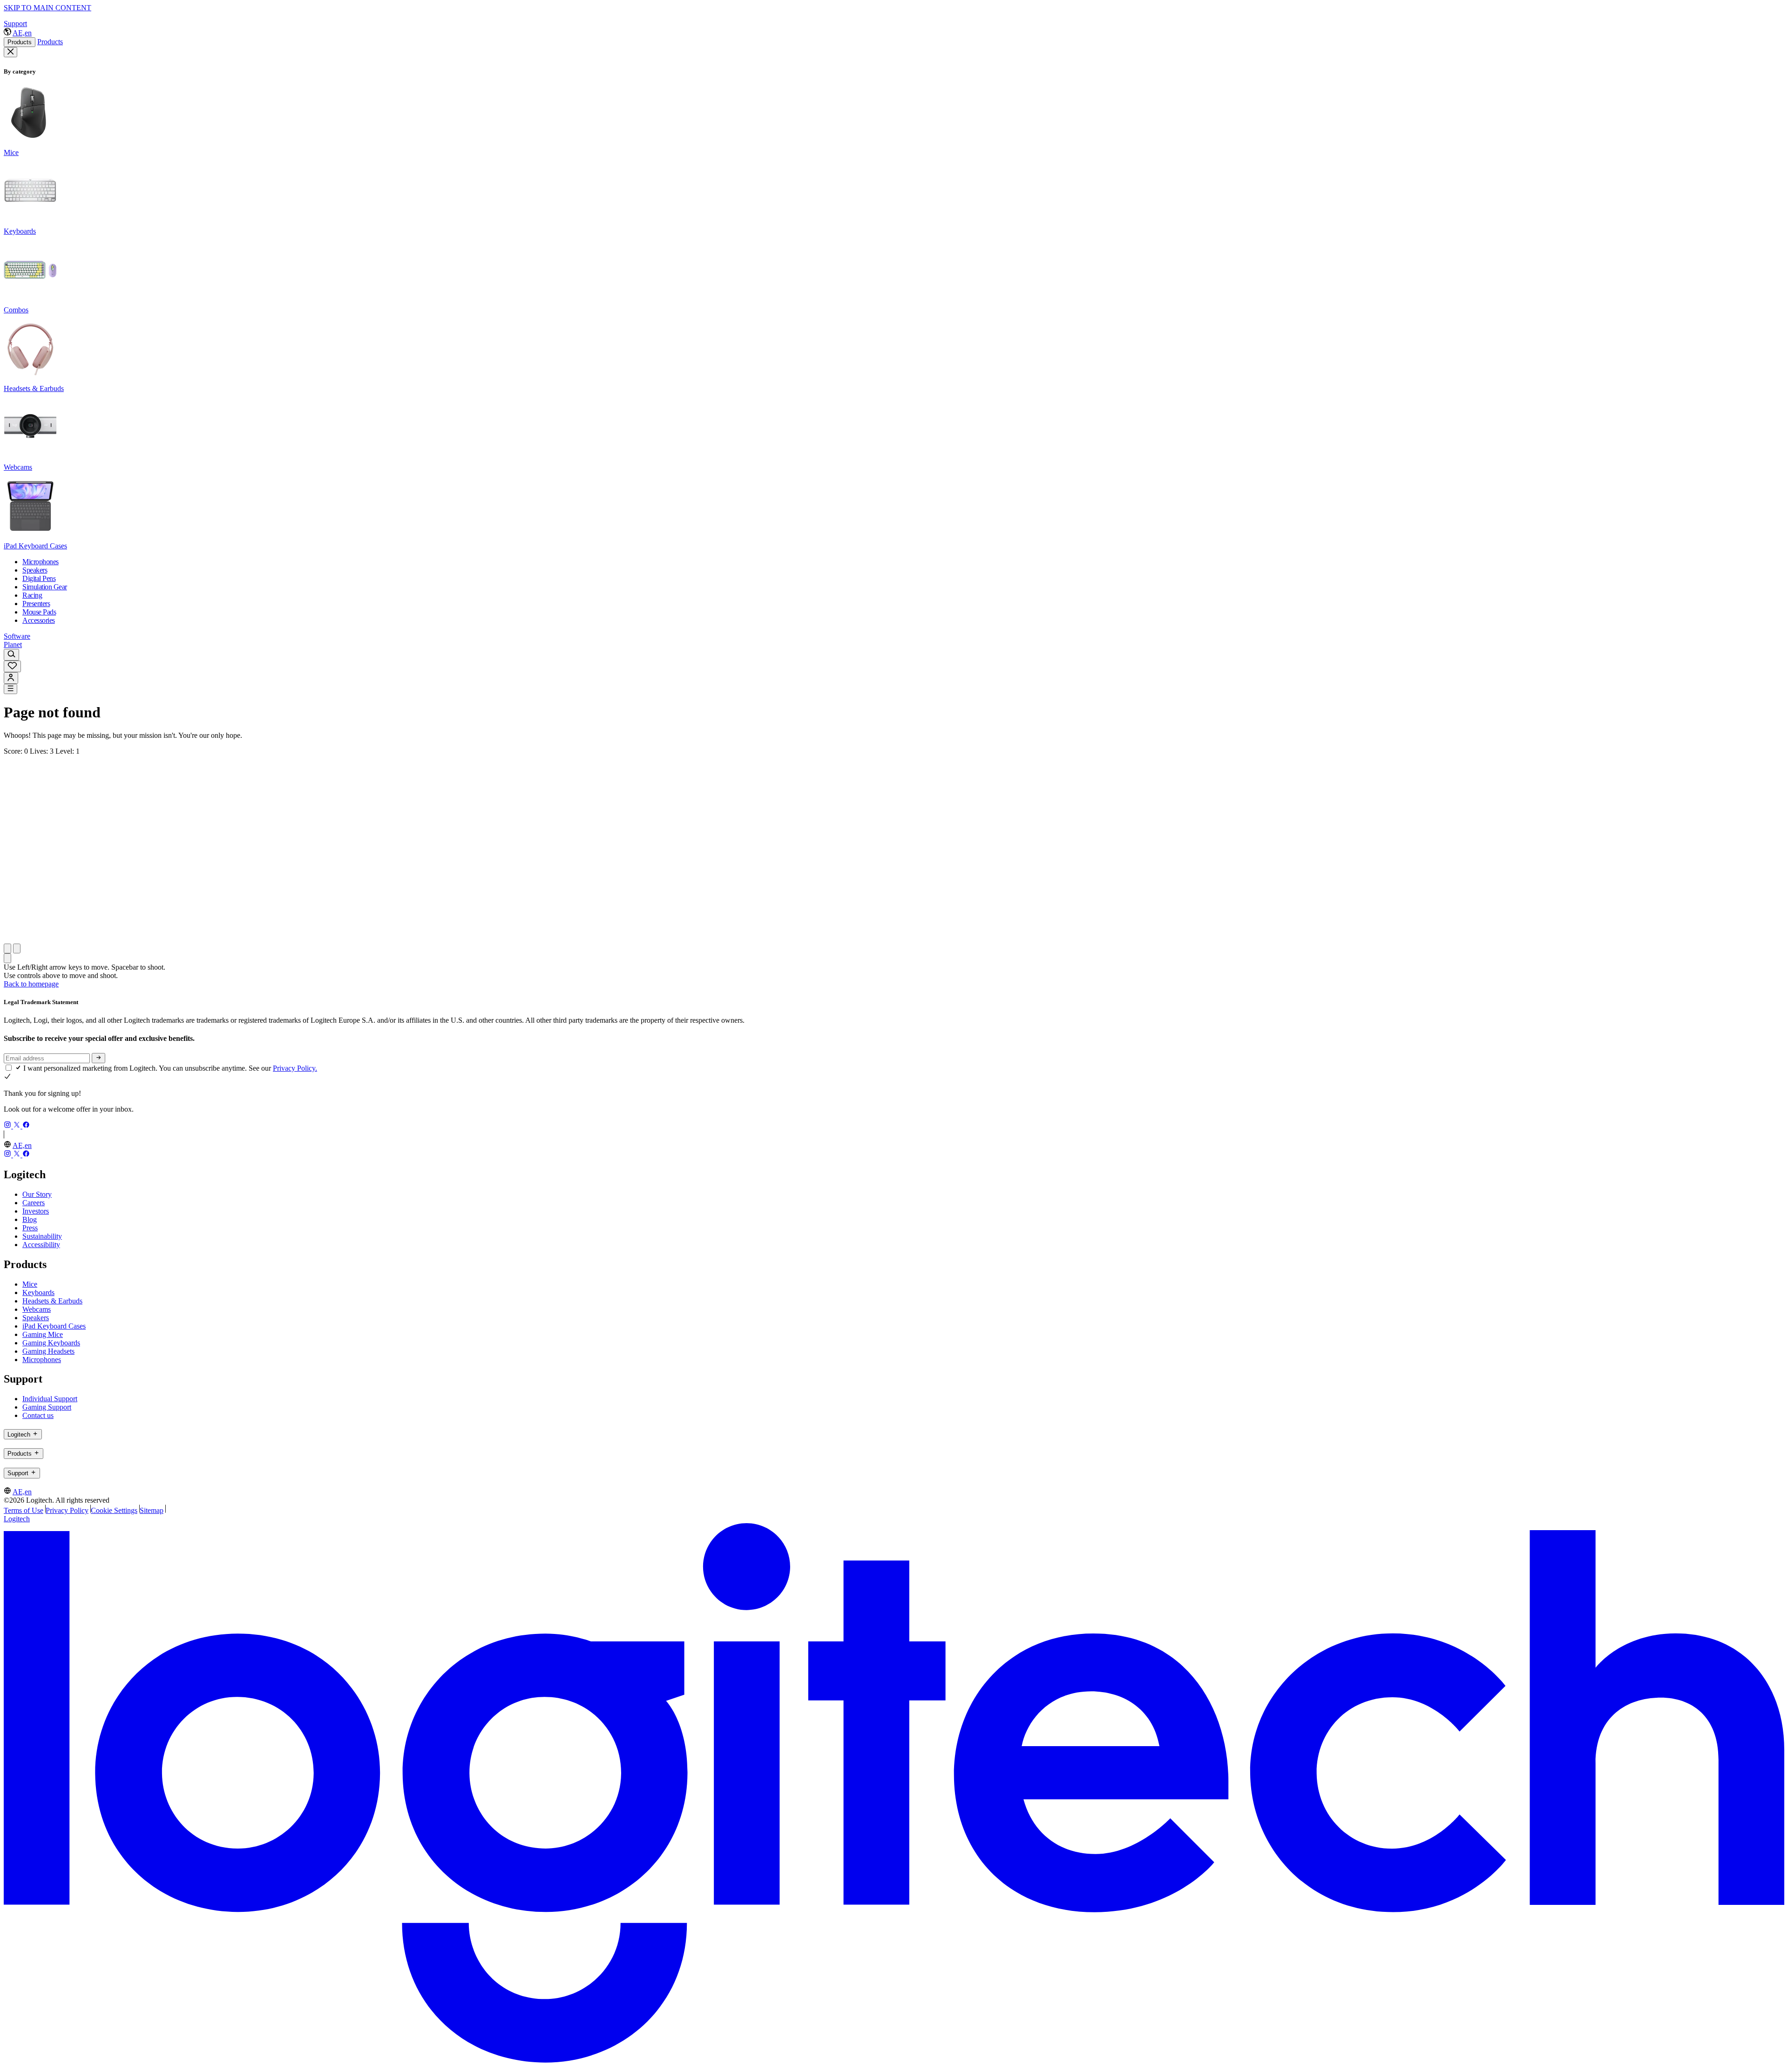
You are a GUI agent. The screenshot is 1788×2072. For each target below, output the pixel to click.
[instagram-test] (8, 1126)
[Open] (10, 689)
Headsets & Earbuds (52, 1301)
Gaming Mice (43, 1334)
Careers (34, 1203)
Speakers (36, 1318)
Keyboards (38, 1292)
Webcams (37, 1309)
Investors (36, 1211)
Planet (13, 645)
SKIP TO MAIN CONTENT (47, 8)
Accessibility (41, 1245)
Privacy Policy (67, 1510)
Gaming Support (47, 1407)
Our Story (37, 1194)
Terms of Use (24, 1510)
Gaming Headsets (48, 1351)
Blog (30, 1219)
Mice (30, 1284)
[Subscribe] (98, 1058)
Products (20, 42)
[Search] (11, 655)
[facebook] (26, 1126)
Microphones (42, 1360)
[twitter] (18, 1126)
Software (17, 636)
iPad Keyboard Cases (54, 1326)
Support (15, 24)
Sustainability (42, 1236)
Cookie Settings (114, 1510)
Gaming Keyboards (51, 1343)
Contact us (38, 1415)
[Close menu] (10, 52)
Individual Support (50, 1399)
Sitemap (152, 1510)
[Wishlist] (12, 666)
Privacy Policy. (295, 1068)
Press (30, 1228)
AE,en (22, 33)
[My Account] (11, 678)
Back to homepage (31, 984)
